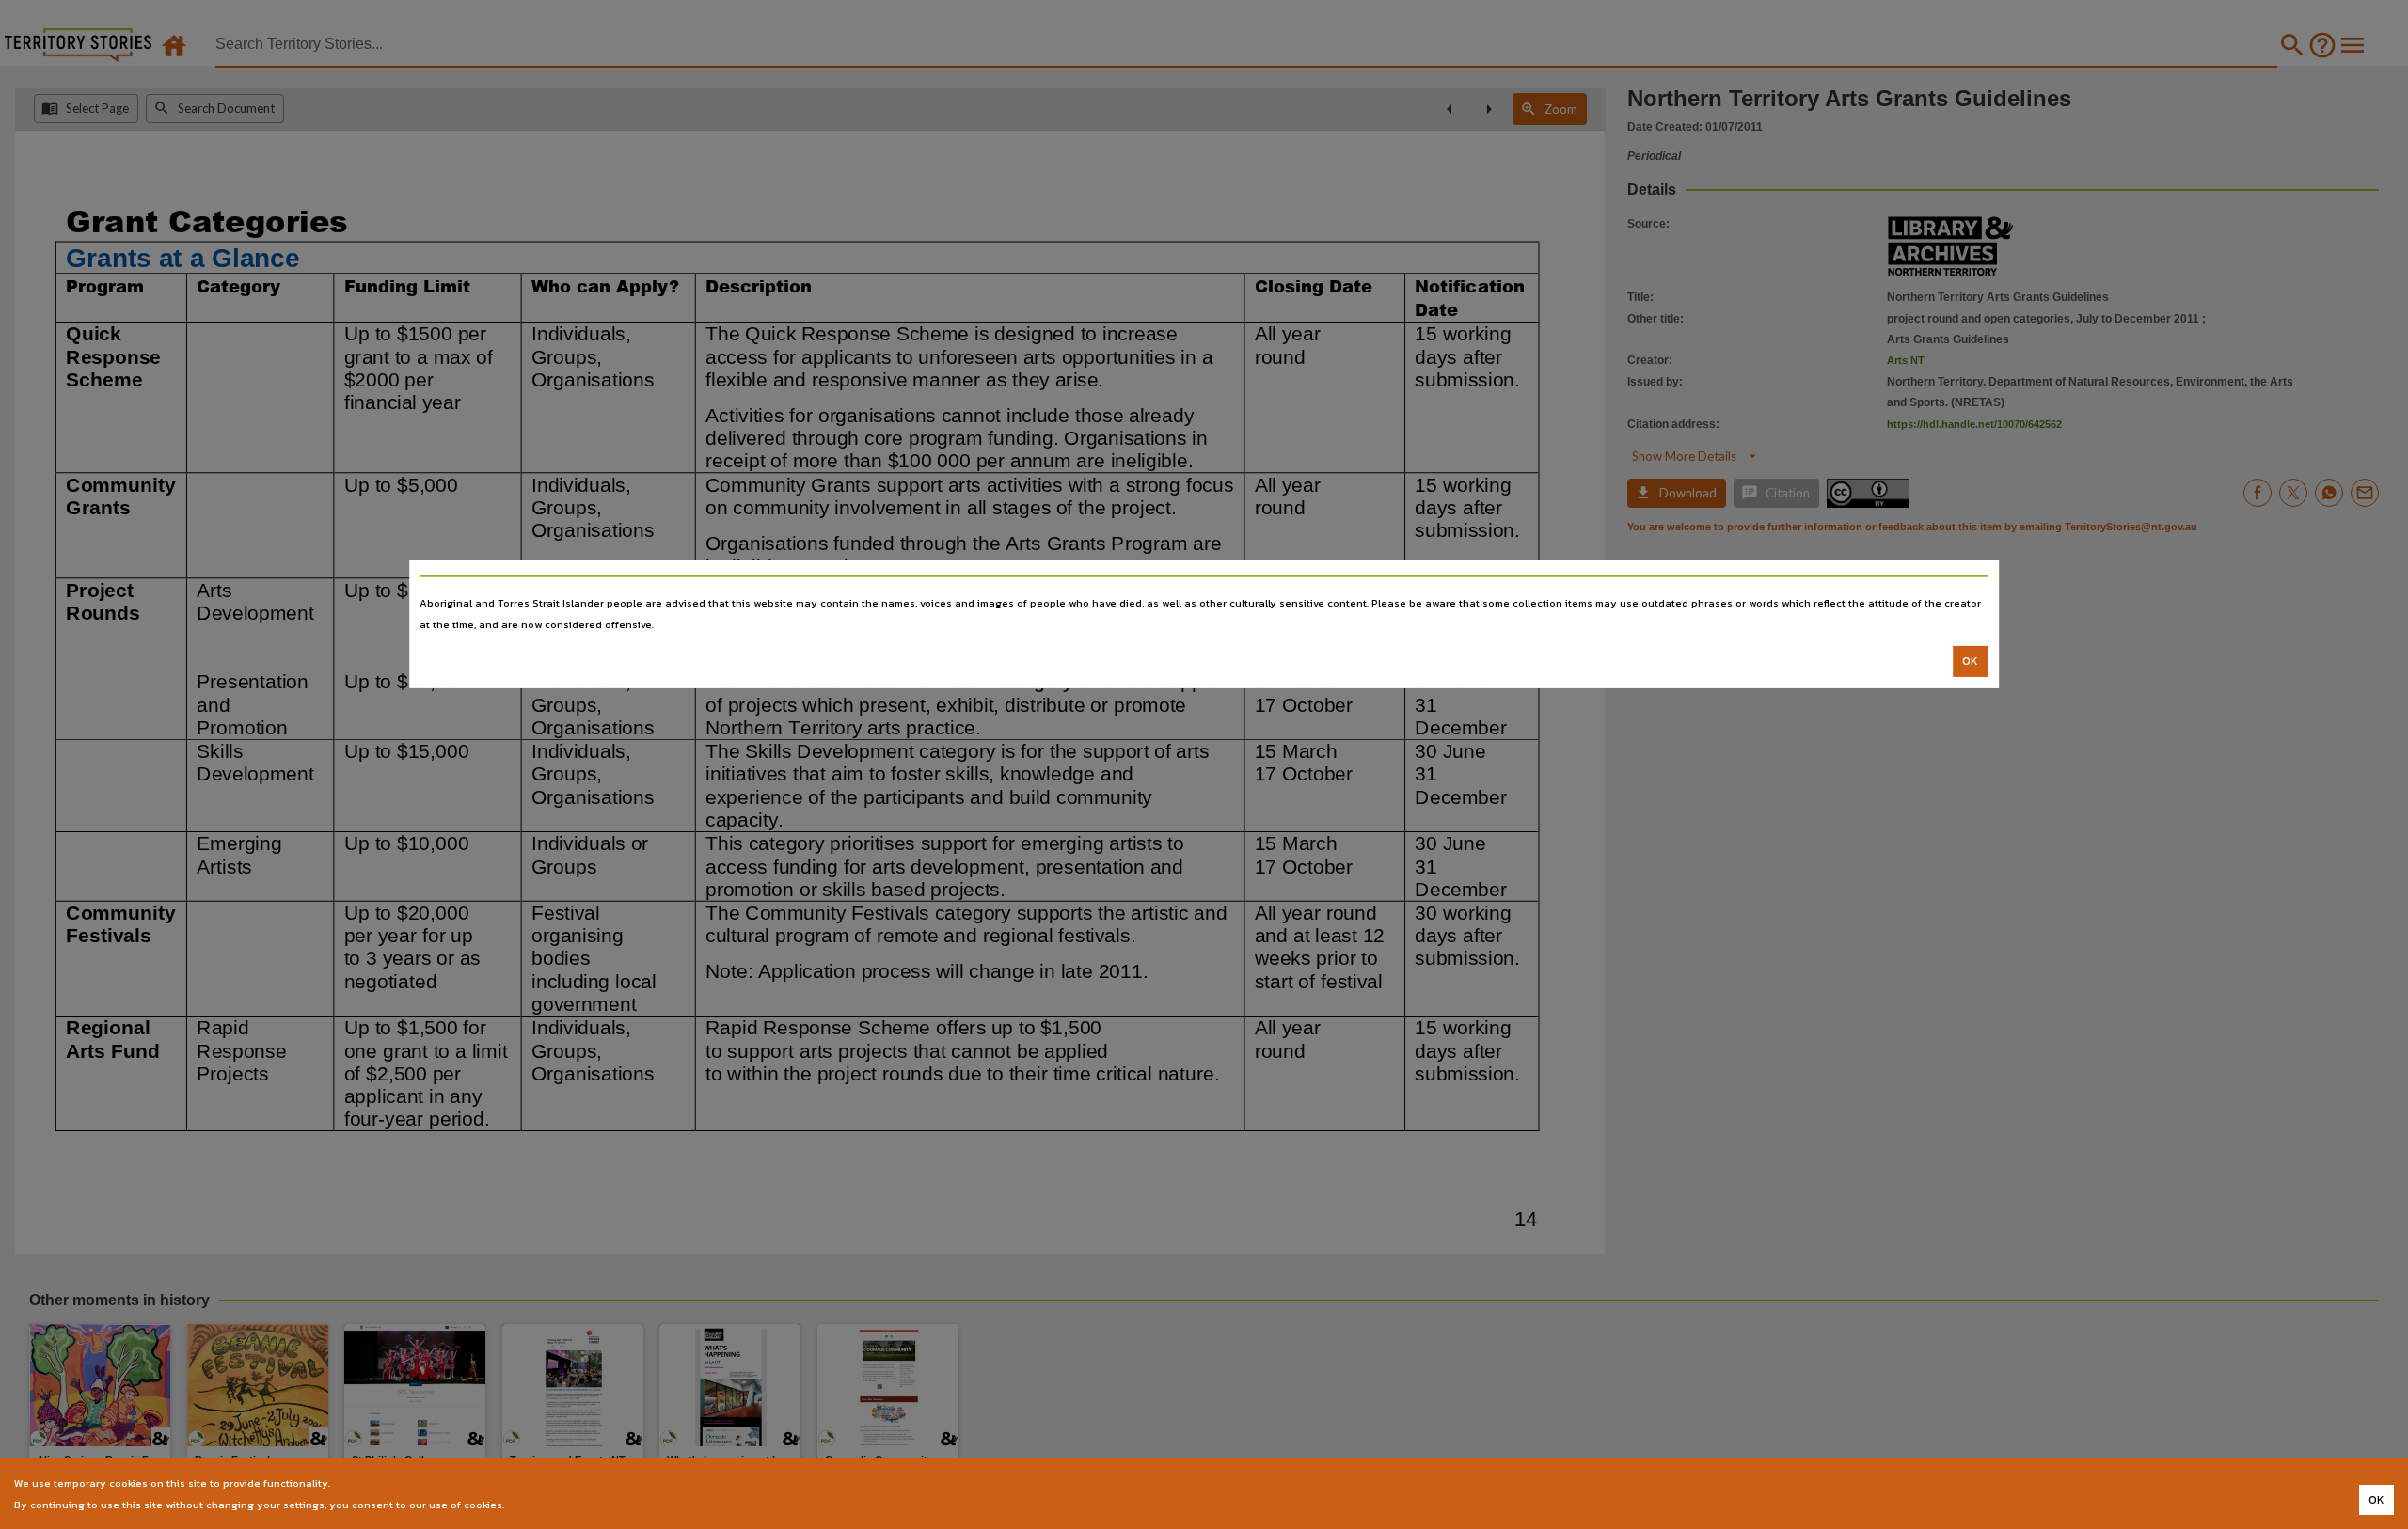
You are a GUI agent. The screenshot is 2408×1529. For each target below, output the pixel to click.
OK (1970, 661)
